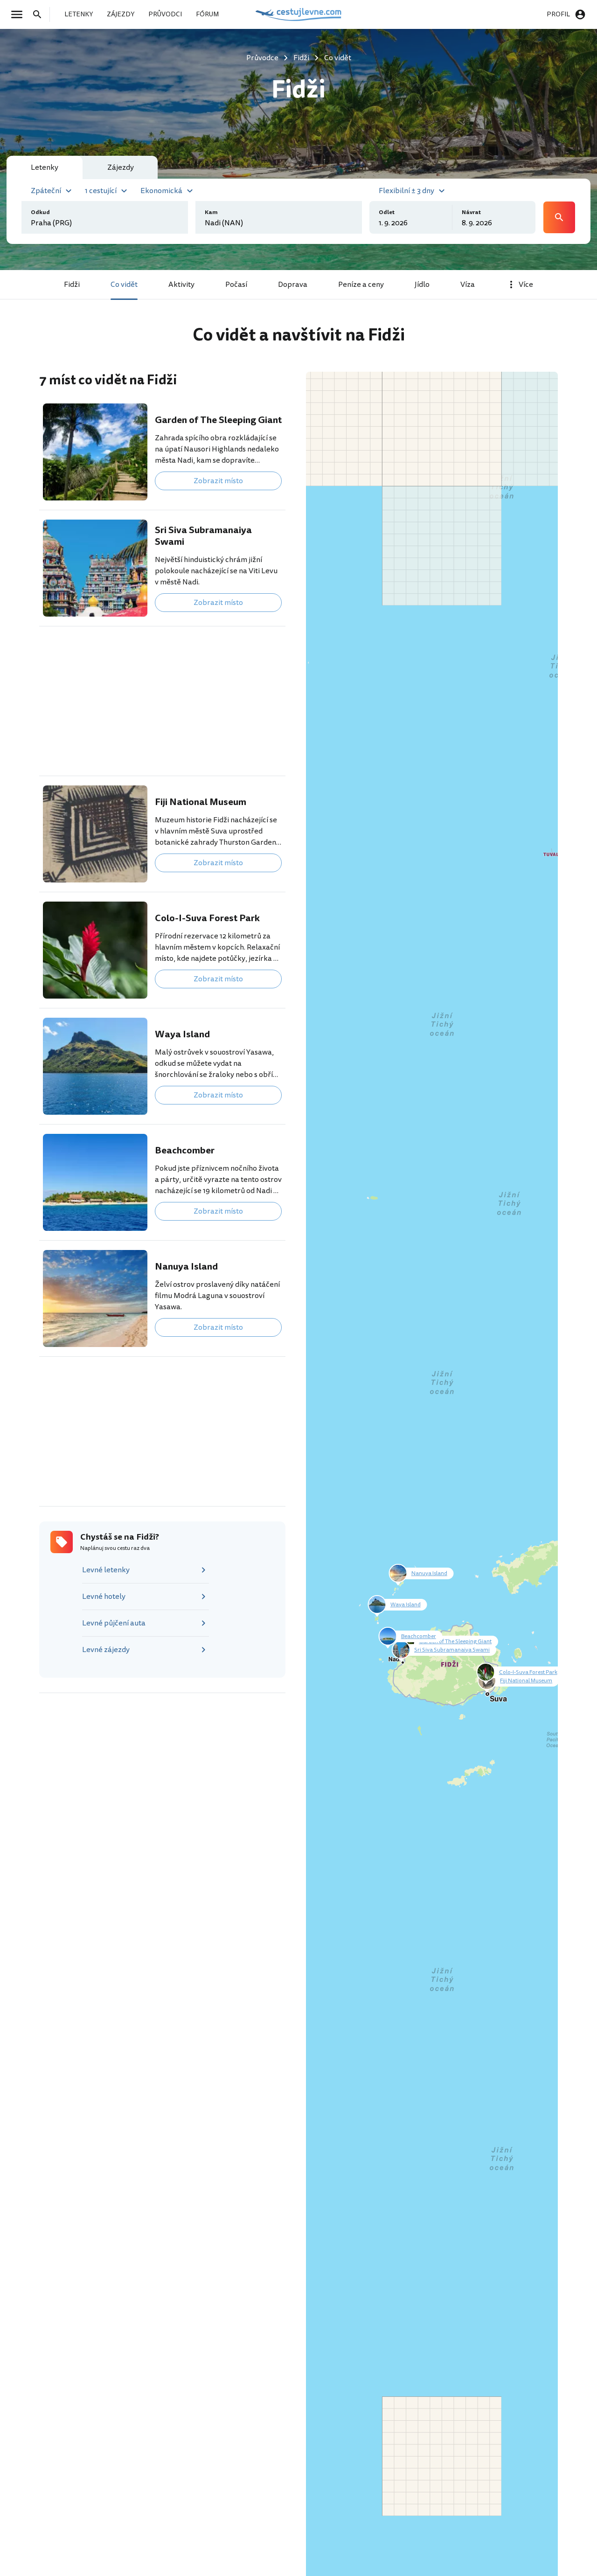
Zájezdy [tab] (121, 167)
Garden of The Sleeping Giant (218, 420)
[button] (52, 190)
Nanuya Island (186, 1267)
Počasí (236, 285)
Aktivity (181, 285)
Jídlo (422, 285)
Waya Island (182, 1034)
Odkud (40, 212)
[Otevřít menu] (20, 14)
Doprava (293, 285)
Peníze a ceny (361, 285)
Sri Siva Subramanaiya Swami (203, 536)
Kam (211, 212)
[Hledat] (40, 14)
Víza (468, 285)
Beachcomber (185, 1150)
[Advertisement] (162, 701)
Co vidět (124, 285)
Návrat (471, 212)
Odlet (387, 212)
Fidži (72, 285)
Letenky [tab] (45, 167)
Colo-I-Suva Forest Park (207, 918)
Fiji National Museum (201, 802)
